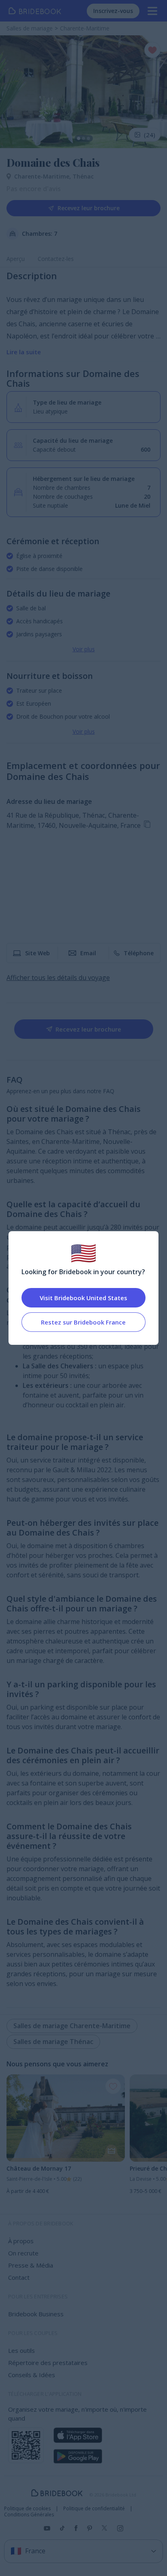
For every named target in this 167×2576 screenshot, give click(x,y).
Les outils (21, 2350)
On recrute (23, 2253)
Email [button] (88, 953)
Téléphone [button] (139, 953)
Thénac (83, 176)
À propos (21, 2241)
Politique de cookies (27, 2509)
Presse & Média (31, 2265)
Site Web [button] (37, 953)
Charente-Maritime (43, 176)
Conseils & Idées (32, 2375)
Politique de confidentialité (94, 2509)
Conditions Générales (29, 2515)
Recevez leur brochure (89, 208)
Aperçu (16, 259)
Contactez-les (56, 259)
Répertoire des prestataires (48, 2363)
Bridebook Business (36, 2314)
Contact (19, 2277)
